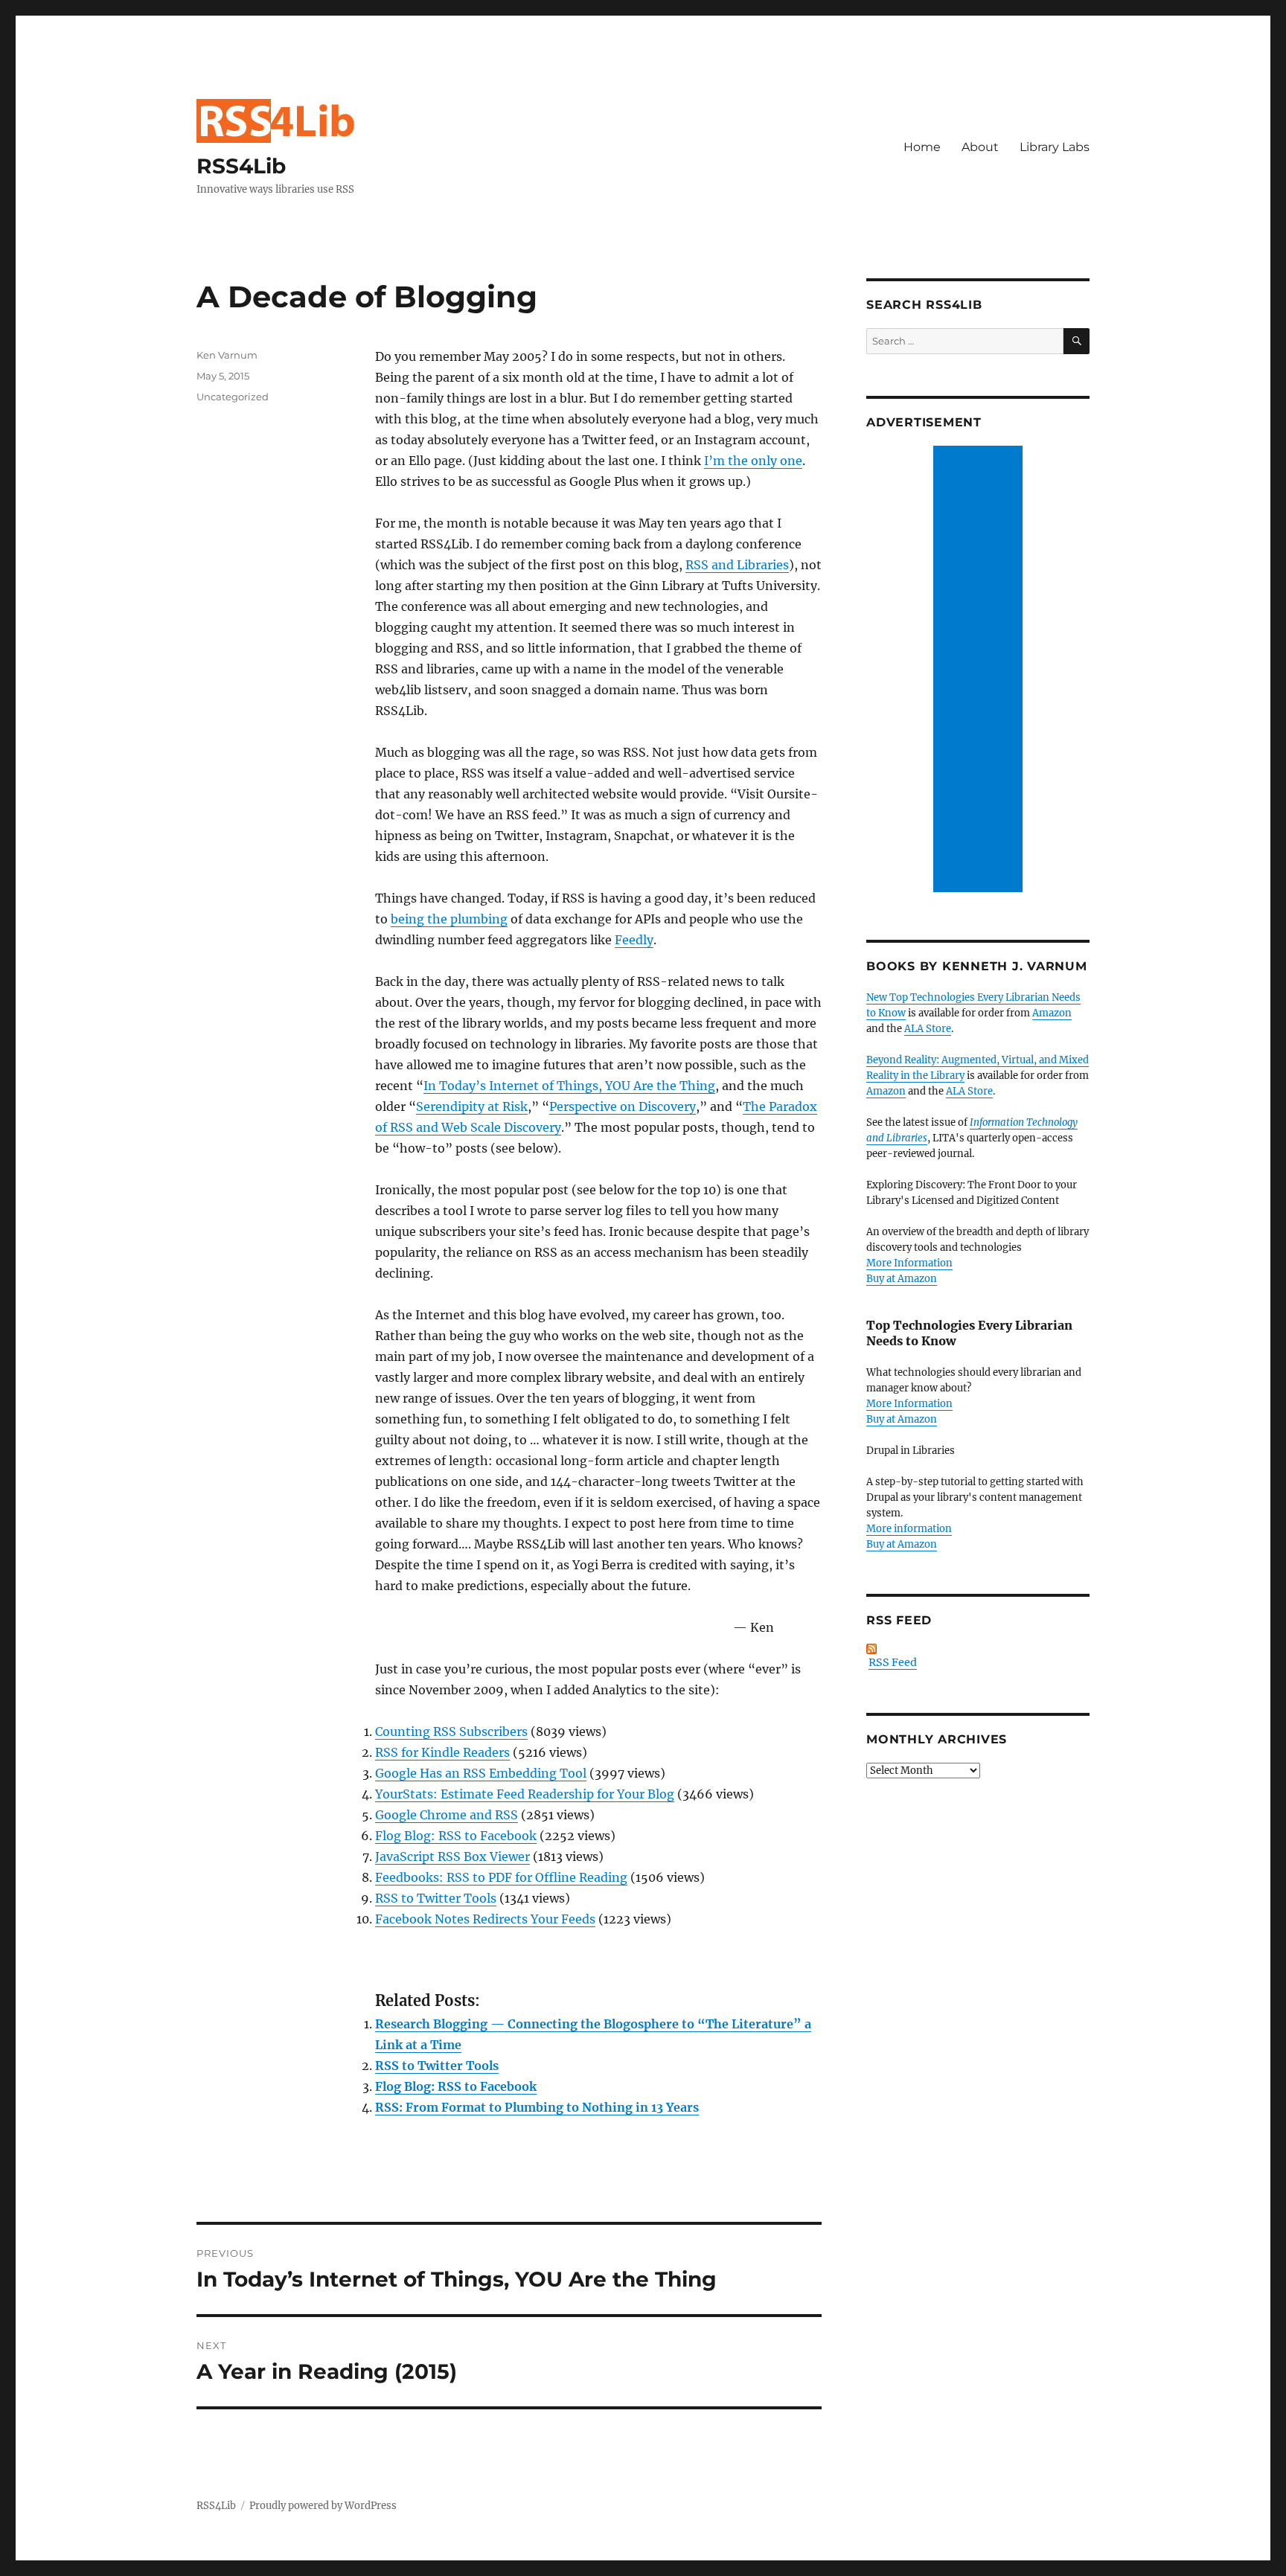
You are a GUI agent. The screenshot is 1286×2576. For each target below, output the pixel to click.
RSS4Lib (241, 166)
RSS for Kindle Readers (442, 1752)
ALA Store (928, 1029)
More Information (909, 1263)
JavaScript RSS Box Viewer (452, 1856)
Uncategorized (233, 397)
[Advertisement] (980, 670)
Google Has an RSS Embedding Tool (481, 1773)
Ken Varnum (227, 355)
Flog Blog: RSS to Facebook (456, 1836)
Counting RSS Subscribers (451, 1731)
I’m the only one (753, 461)
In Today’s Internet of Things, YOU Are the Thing (569, 1086)
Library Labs (1055, 147)
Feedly (634, 940)
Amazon (1052, 1013)
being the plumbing (449, 919)
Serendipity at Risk (472, 1106)
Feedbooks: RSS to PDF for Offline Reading (501, 1877)
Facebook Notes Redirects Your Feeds (485, 1919)
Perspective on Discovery (623, 1106)
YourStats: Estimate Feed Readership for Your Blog (525, 1794)
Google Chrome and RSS (447, 1815)
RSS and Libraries (737, 565)
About (980, 147)
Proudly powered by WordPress (323, 2506)
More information (909, 1529)
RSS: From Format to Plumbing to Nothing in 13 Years (537, 2107)
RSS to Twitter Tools (436, 1898)
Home (922, 147)
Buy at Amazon (902, 1279)
